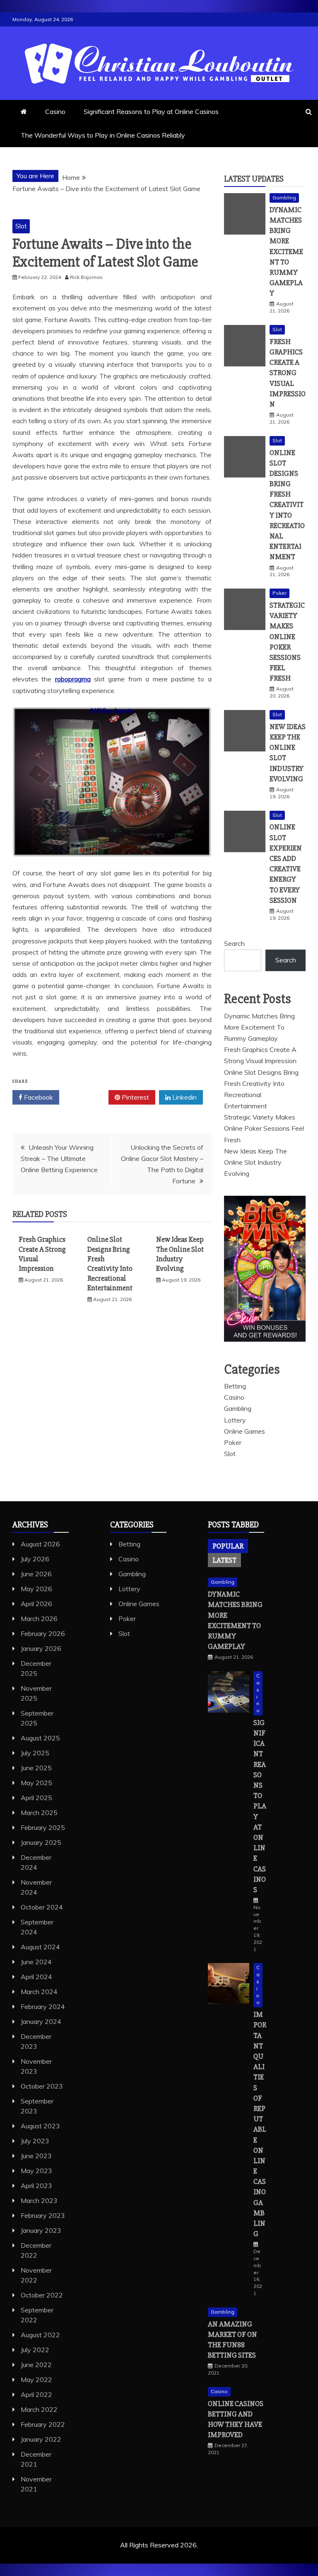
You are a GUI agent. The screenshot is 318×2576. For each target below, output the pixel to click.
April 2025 (36, 1798)
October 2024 (42, 1907)
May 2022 (36, 2380)
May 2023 (36, 2171)
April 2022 (36, 2394)
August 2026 (40, 1544)
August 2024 (40, 1947)
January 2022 (41, 2439)
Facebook (38, 1097)
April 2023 (36, 2186)
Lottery (235, 1420)
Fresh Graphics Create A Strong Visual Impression (288, 373)
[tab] (228, 1546)
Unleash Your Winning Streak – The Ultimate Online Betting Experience (59, 1158)
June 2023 (36, 2156)
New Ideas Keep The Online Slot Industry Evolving (180, 1254)
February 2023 (43, 2215)
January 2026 (41, 1648)
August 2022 (40, 2335)
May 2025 (36, 1783)
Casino (55, 111)
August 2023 (40, 2126)
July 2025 (35, 1753)
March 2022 (39, 2409)
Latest (224, 1560)
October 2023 (42, 2086)
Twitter (87, 1097)
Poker (279, 593)
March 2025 (39, 1813)
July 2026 (35, 1559)
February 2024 (43, 2007)
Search (234, 943)
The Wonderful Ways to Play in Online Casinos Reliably (103, 135)
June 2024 (36, 1962)
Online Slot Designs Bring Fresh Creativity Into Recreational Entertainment (110, 1264)
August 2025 (40, 1738)
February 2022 (43, 2424)
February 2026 (43, 1633)
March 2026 (39, 1619)
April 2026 (36, 1604)
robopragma (73, 679)
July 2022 (35, 2350)
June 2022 (36, 2365)
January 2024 (41, 2021)
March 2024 (39, 1992)
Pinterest (135, 1097)
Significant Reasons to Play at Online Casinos (151, 111)
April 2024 (36, 1977)
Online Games (245, 1431)
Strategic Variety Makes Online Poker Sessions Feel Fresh (264, 1128)
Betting (235, 1386)
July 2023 (35, 2141)
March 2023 (39, 2200)
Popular (228, 1546)
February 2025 (43, 1827)
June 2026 (36, 1574)
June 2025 (36, 1768)
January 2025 (41, 1842)
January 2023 (41, 2230)
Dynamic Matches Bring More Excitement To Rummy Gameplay (286, 252)
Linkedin (184, 1097)
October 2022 (42, 2295)
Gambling (284, 198)
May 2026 (36, 1589)
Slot (21, 226)
